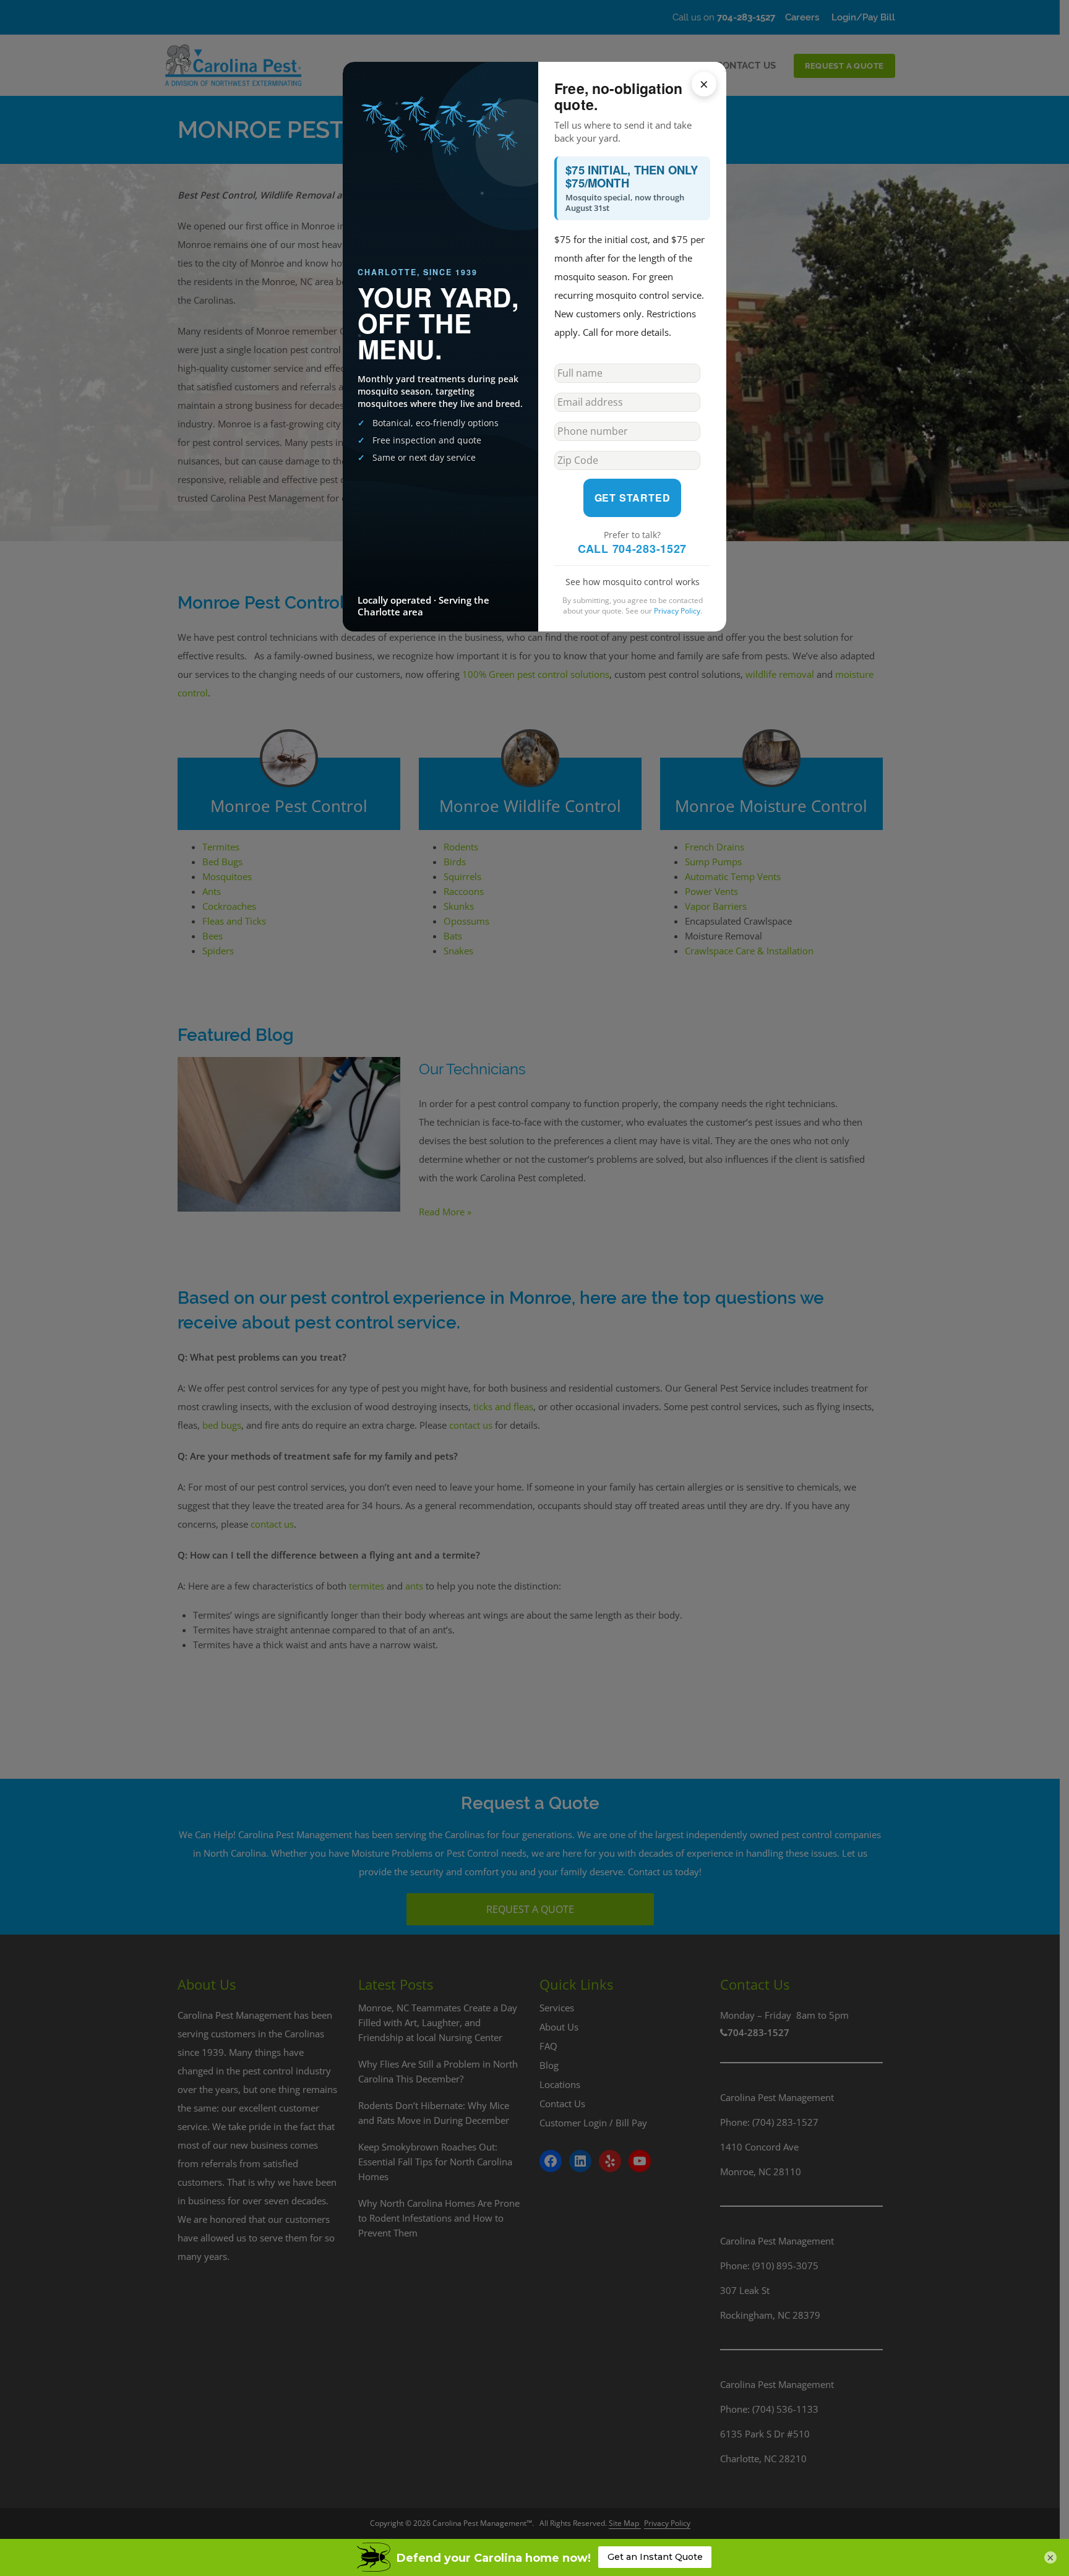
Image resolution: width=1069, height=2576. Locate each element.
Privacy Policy (677, 611)
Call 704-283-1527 (632, 549)
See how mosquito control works (633, 582)
